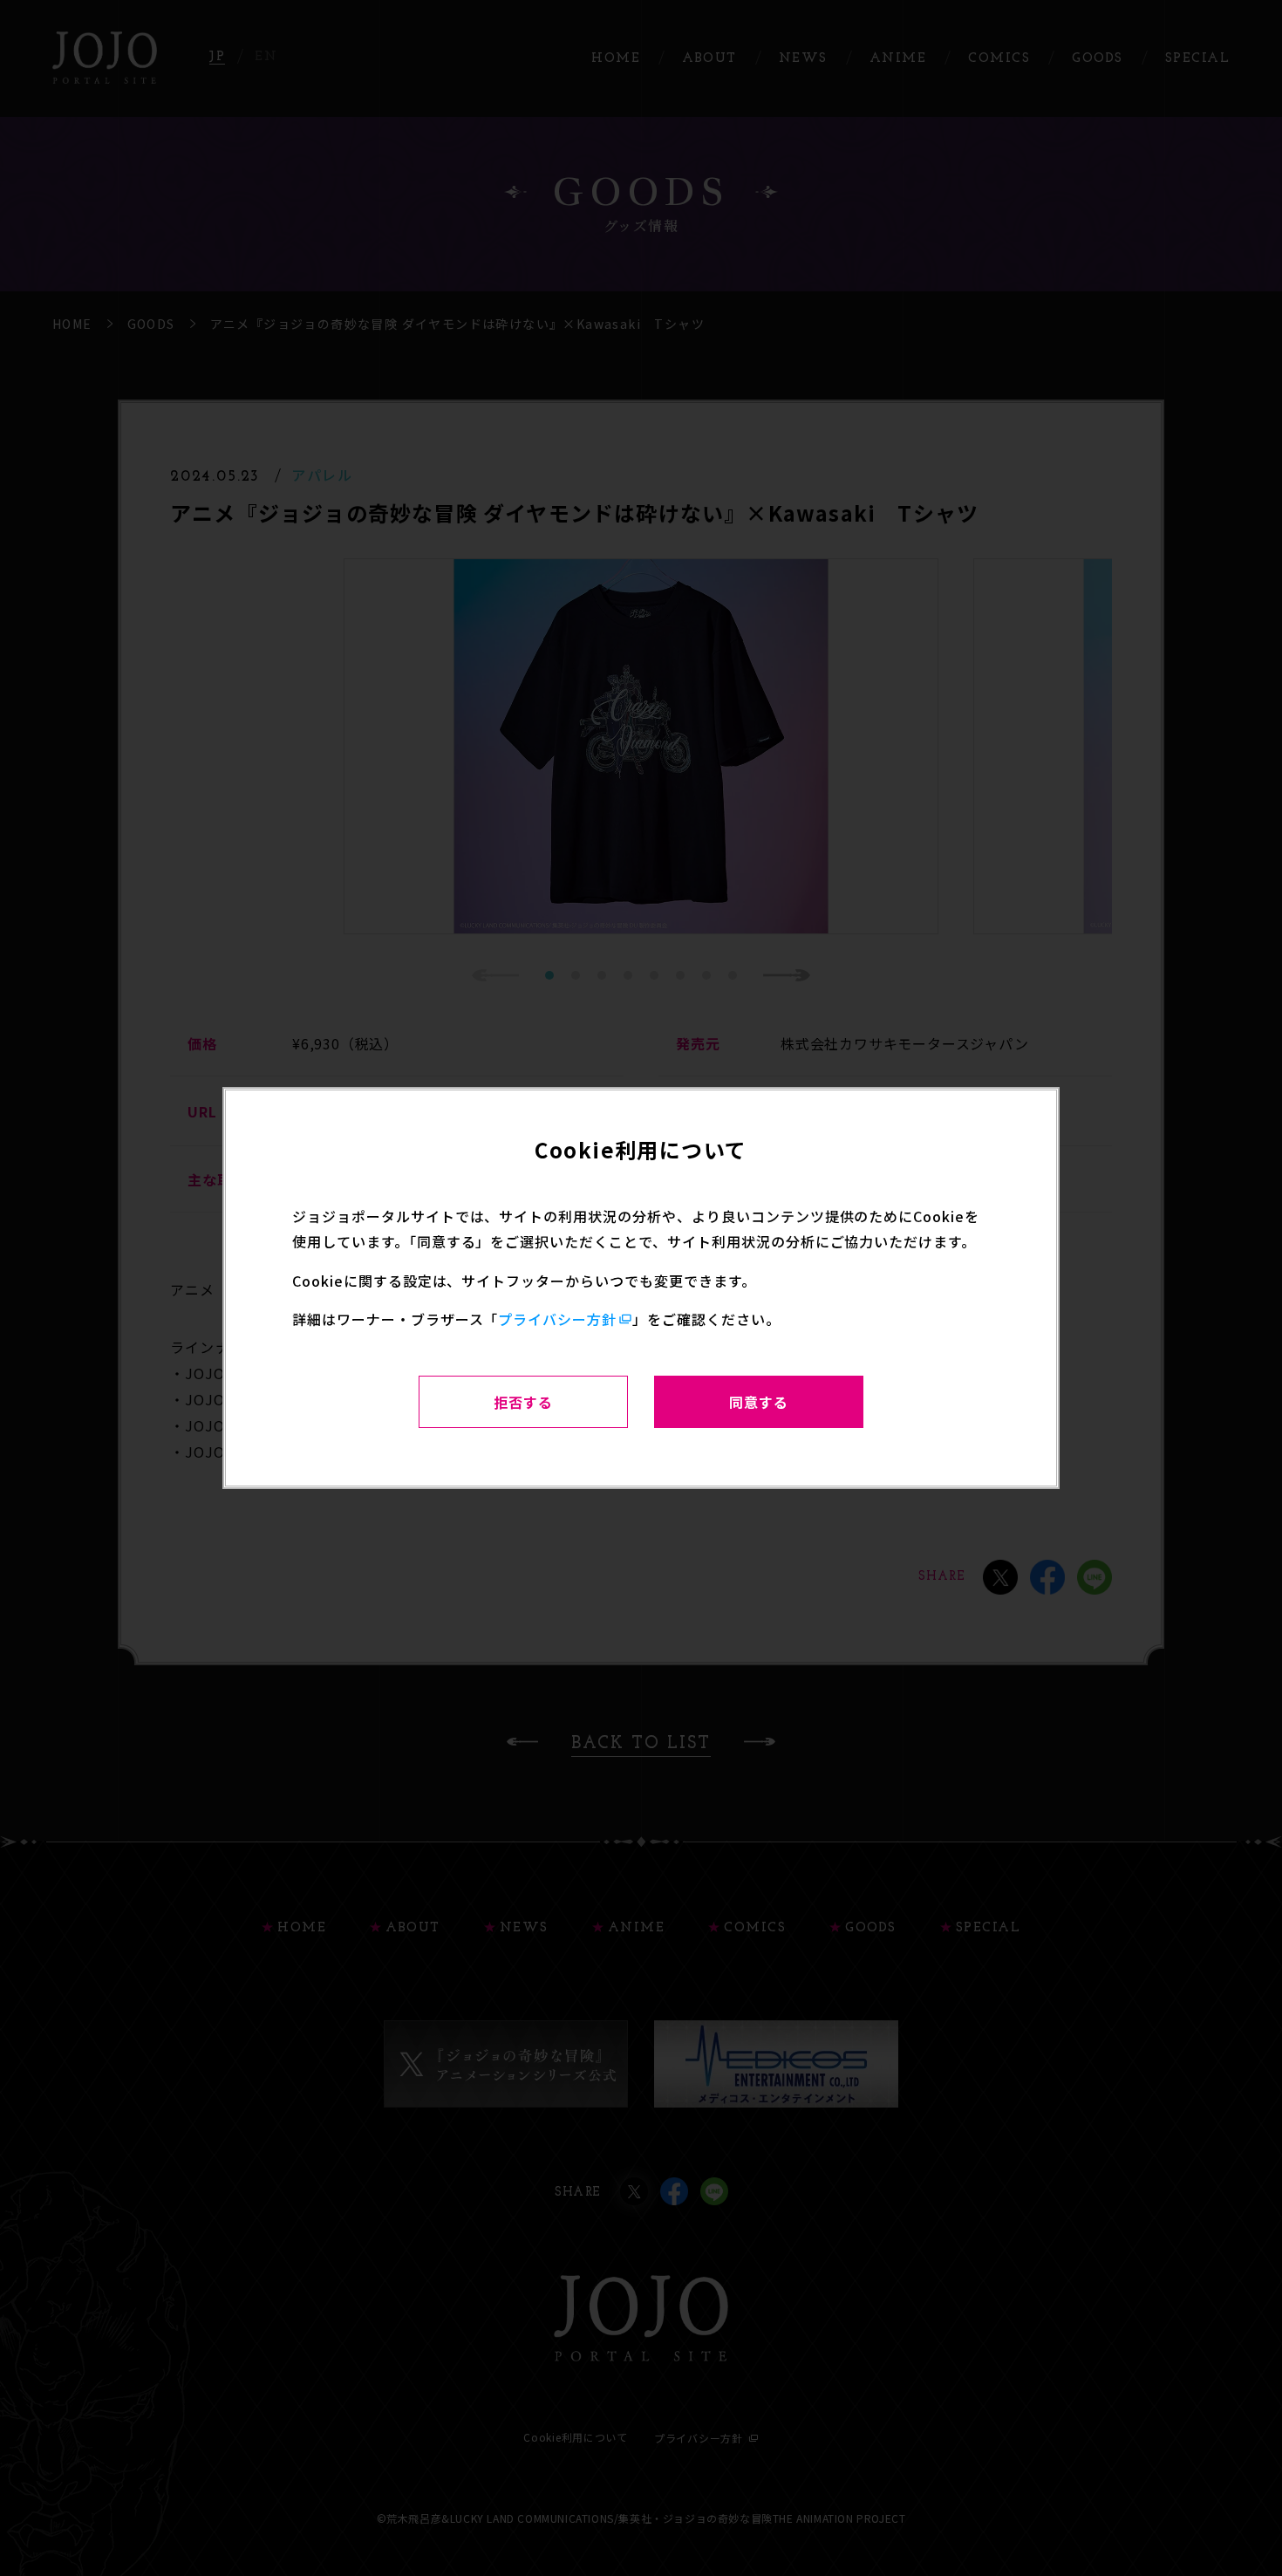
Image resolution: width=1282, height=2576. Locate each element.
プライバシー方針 (557, 1319)
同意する (759, 1402)
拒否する (523, 1402)
